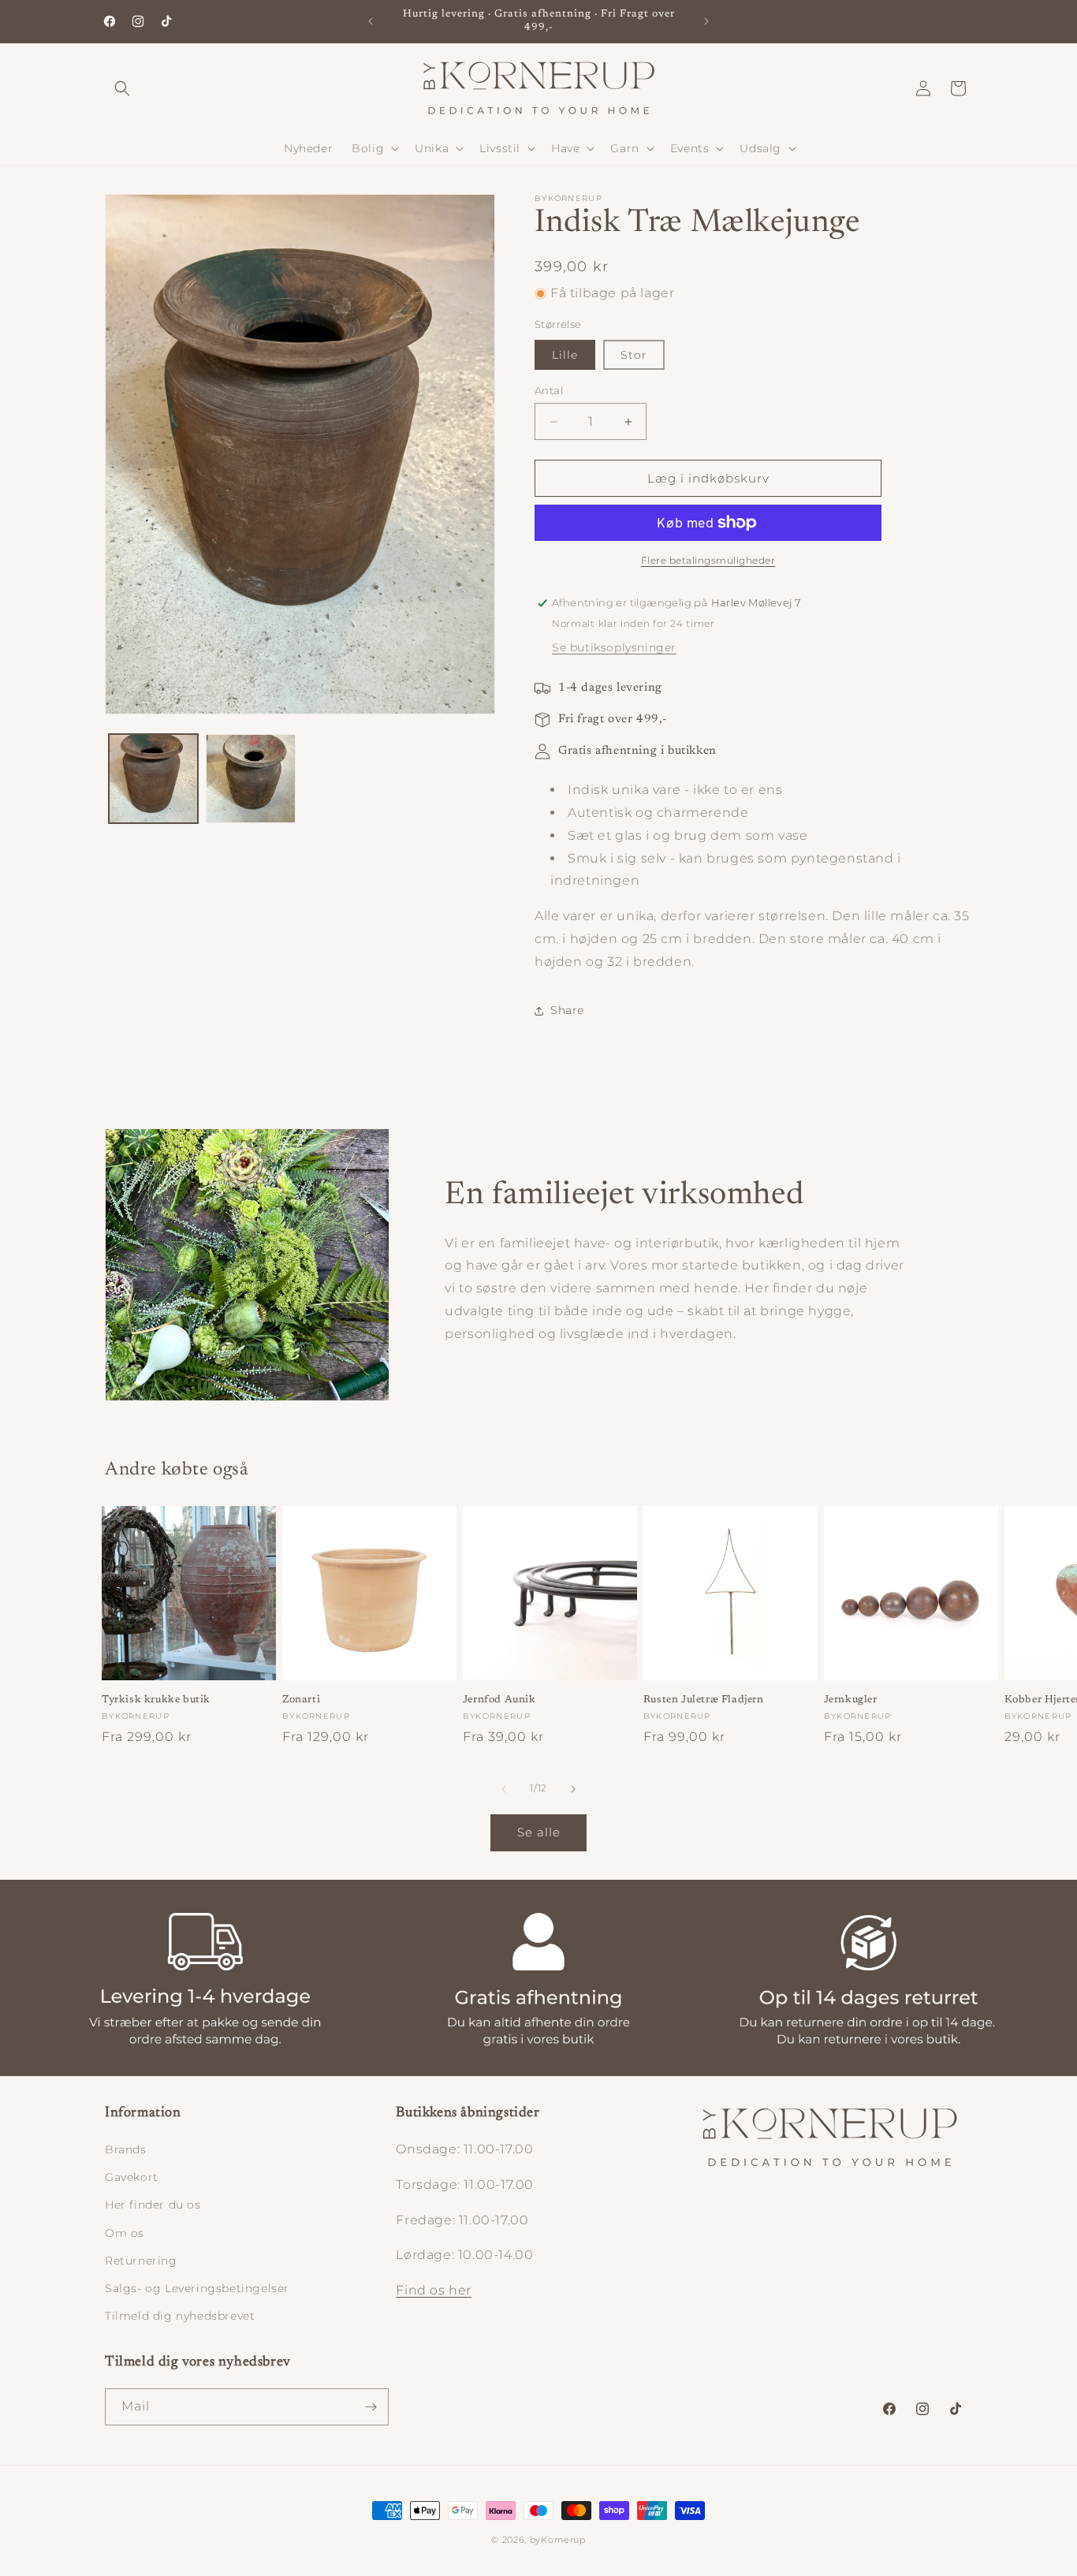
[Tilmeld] (371, 2407)
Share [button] (567, 1010)
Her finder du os (153, 2205)
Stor (634, 355)
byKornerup (558, 2540)
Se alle (539, 1832)
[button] (122, 88)
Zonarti (301, 1700)
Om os (125, 2233)
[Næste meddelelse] (706, 21)
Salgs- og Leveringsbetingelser (197, 2288)
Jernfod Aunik (499, 1700)
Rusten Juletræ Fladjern (704, 1700)
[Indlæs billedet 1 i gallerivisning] (153, 779)
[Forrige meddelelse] (371, 21)
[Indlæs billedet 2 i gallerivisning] (250, 779)
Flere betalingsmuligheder (708, 560)
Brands (126, 2149)
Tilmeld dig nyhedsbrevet (180, 2316)
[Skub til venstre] (504, 1789)
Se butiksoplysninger (614, 647)
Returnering (141, 2261)
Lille (565, 355)
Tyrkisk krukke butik (156, 1700)
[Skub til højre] (573, 1789)
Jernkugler (851, 1700)
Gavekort (132, 2177)
